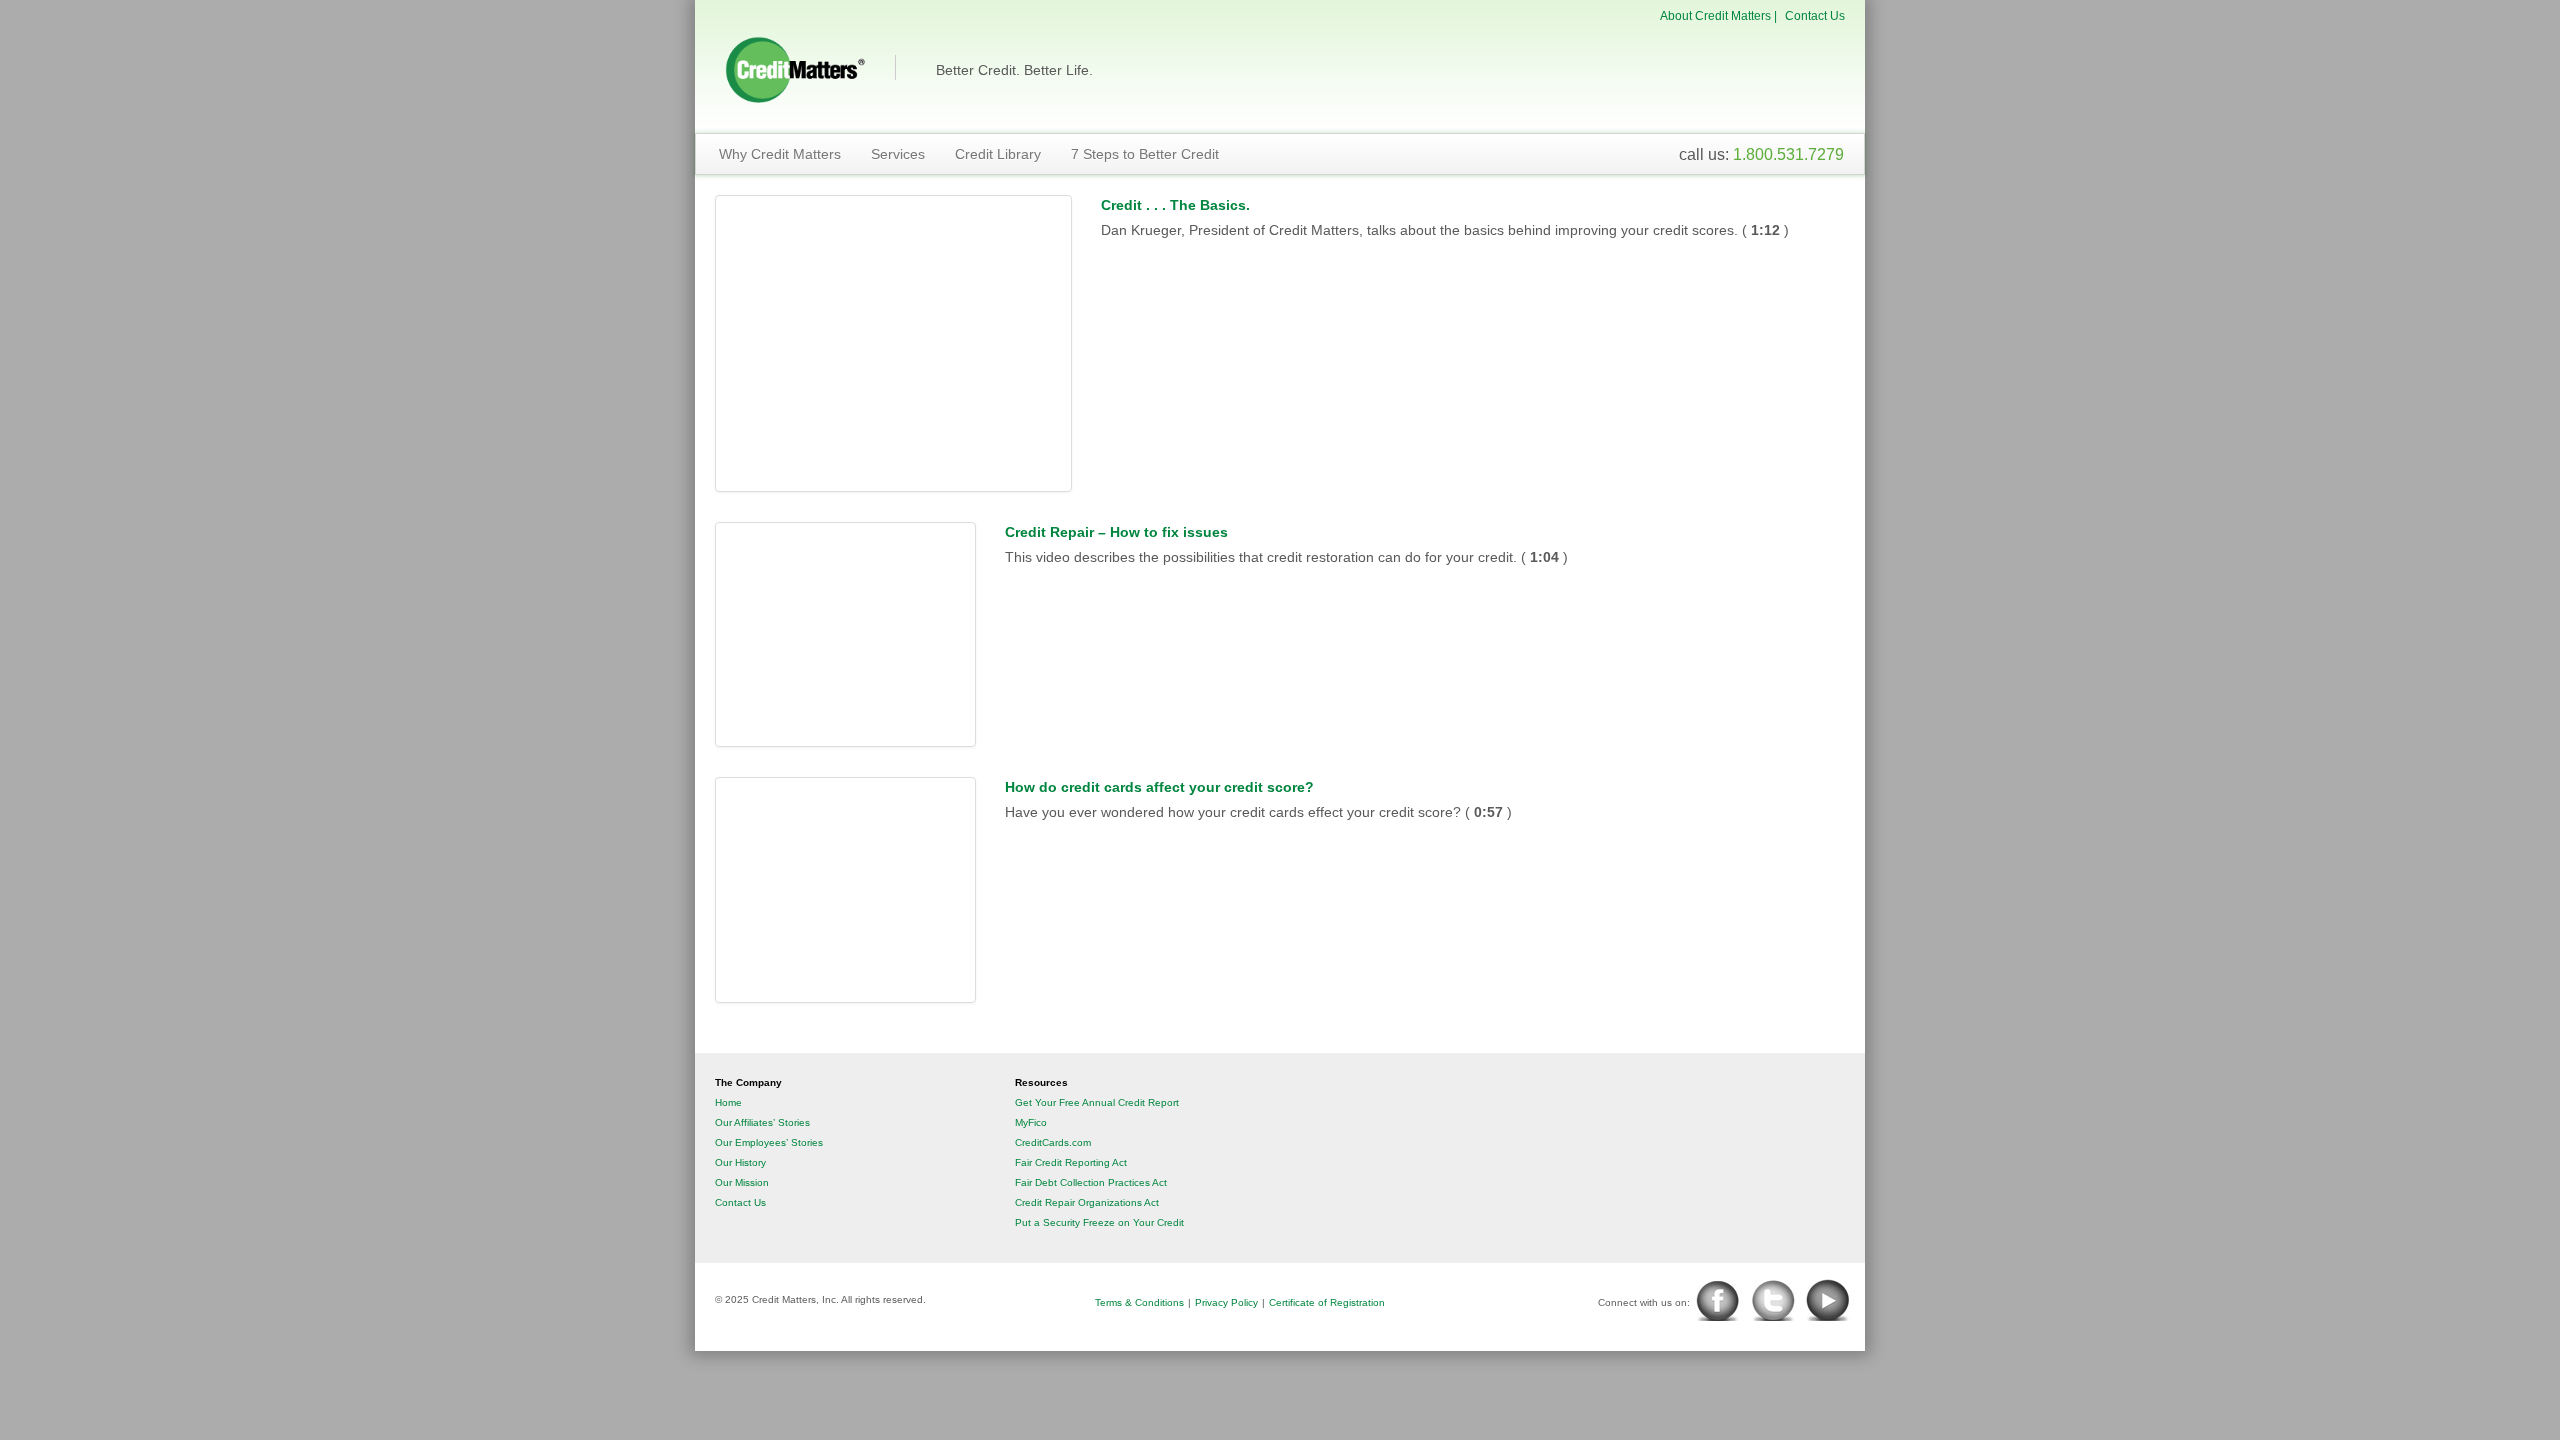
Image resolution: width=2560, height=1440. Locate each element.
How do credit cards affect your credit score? (1159, 787)
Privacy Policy (1226, 1302)
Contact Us (1815, 16)
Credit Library (998, 154)
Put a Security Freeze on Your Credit (1099, 1222)
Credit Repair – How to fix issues (1116, 532)
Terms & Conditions (1139, 1302)
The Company (748, 1082)
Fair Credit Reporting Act (1071, 1162)
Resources (1041, 1082)
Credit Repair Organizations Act (1087, 1202)
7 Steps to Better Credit (1145, 154)
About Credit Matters (1715, 16)
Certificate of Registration (1327, 1302)
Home (728, 1102)
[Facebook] (1720, 1300)
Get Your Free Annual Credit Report (1097, 1102)
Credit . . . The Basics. (1175, 205)
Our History (740, 1162)
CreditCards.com (1053, 1142)
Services (898, 154)
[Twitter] (1774, 1300)
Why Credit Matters (780, 154)
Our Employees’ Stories (769, 1142)
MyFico (1031, 1122)
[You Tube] (1834, 1300)
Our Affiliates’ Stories (762, 1122)
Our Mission (742, 1182)
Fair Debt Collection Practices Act (1091, 1182)
